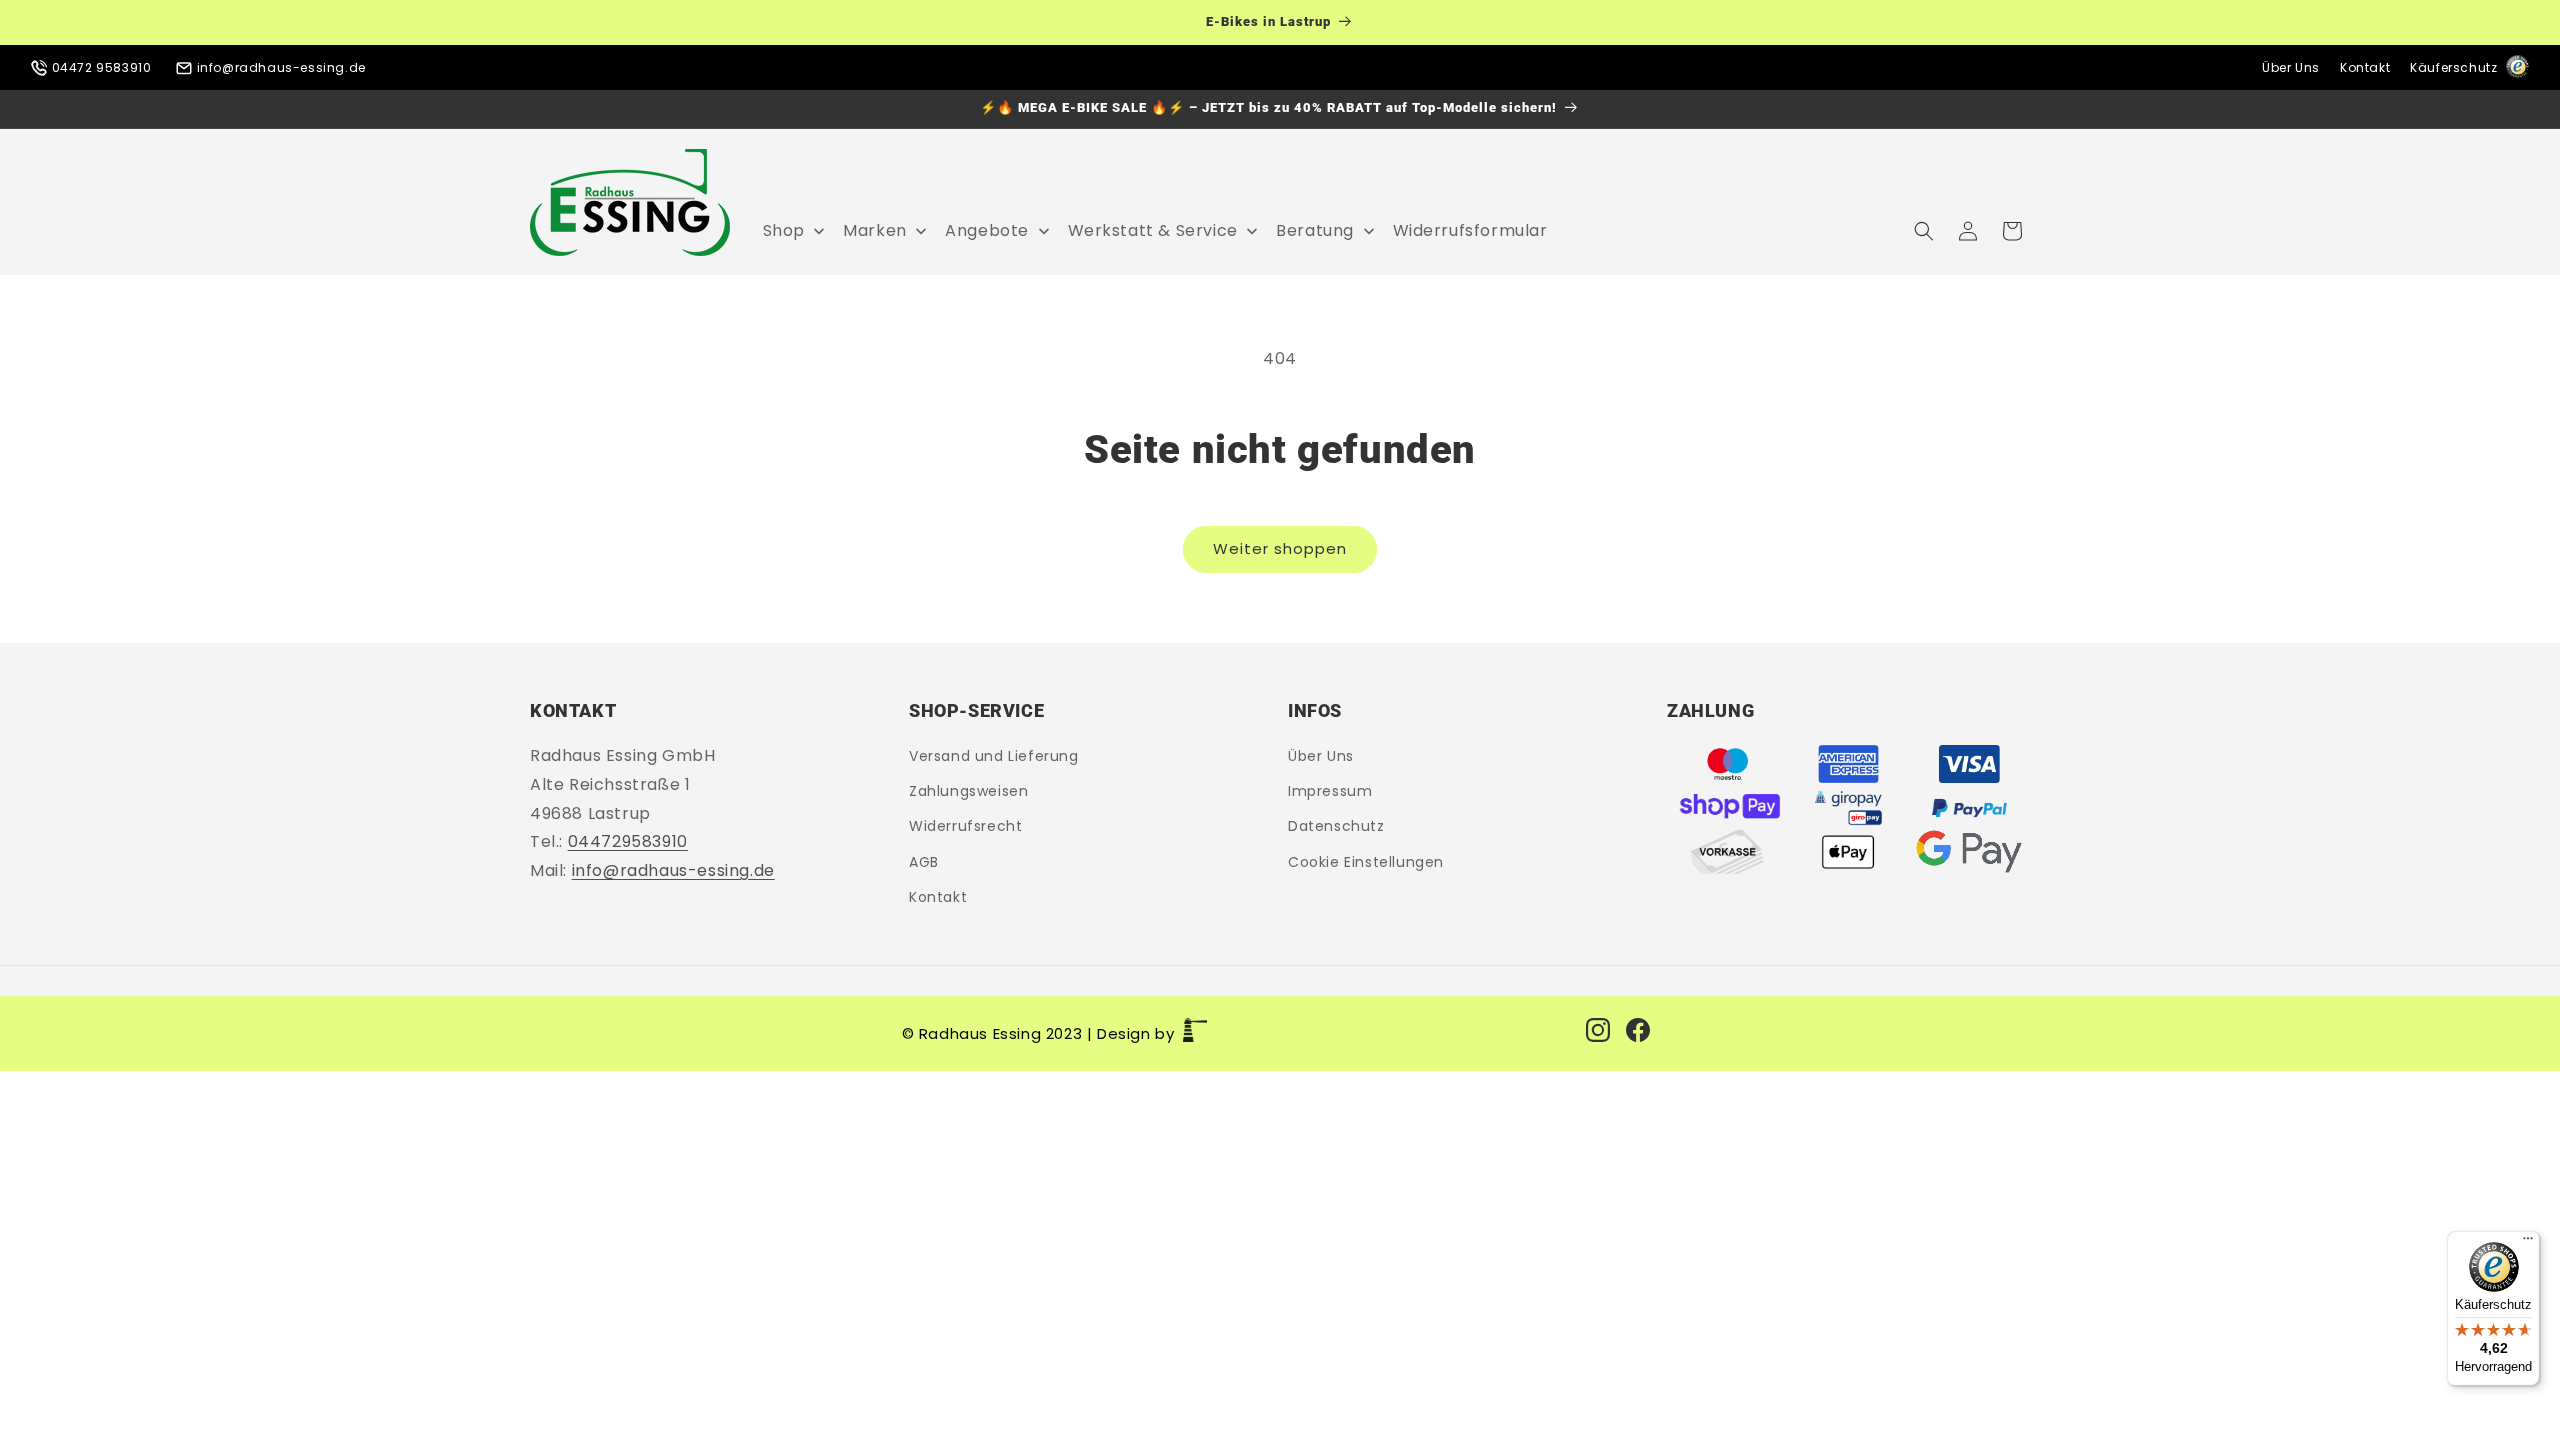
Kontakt (2365, 67)
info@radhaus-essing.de (279, 67)
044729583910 (628, 842)
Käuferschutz (2455, 67)
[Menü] (2528, 1243)
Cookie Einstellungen (1366, 862)
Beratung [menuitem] (1315, 230)
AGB (924, 862)
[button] (1924, 231)
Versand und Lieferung (994, 756)
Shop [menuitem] (784, 230)
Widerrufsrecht (965, 827)
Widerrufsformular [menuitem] (1470, 230)
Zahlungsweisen (968, 791)
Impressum (1330, 791)
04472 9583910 (101, 67)
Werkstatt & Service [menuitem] (1153, 230)
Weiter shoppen (1280, 548)
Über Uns (2291, 67)
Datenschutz (1336, 827)
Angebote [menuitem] (987, 230)
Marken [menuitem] (875, 230)
